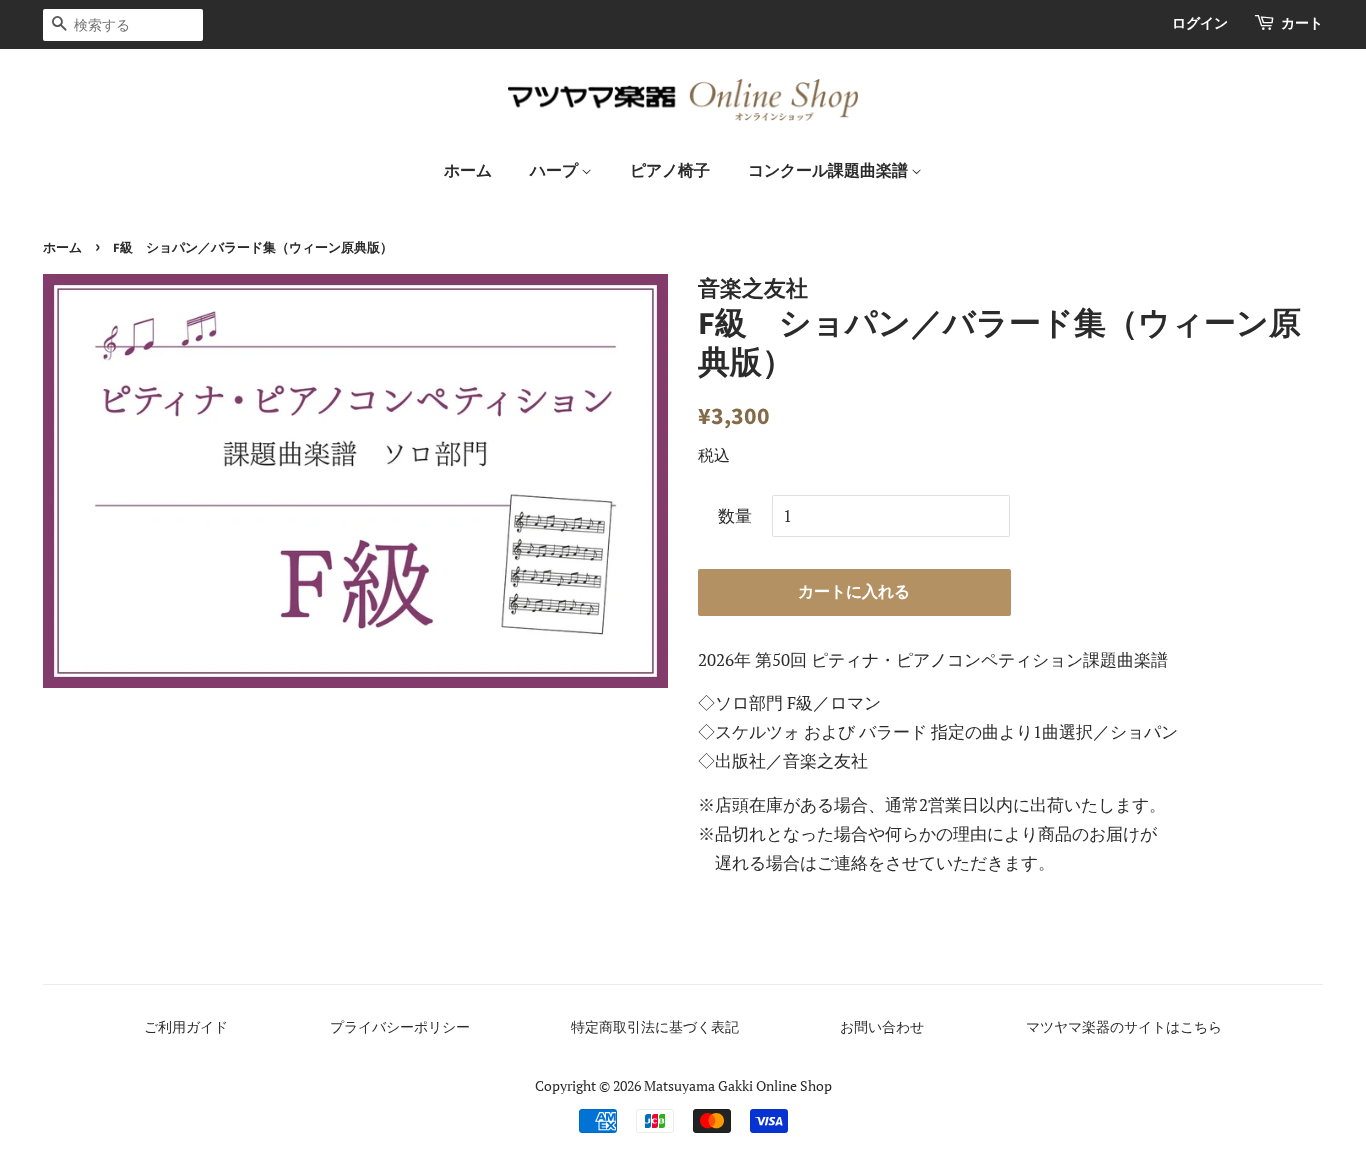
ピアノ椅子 (670, 171)
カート (1302, 24)
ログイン (1200, 24)
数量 (735, 515)
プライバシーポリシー (400, 1026)
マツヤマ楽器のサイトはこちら (1124, 1026)
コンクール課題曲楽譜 (829, 171)
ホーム (468, 171)
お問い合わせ (882, 1026)
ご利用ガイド (186, 1026)
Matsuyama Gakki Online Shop (738, 1085)
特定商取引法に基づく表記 (655, 1026)
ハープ (555, 171)
